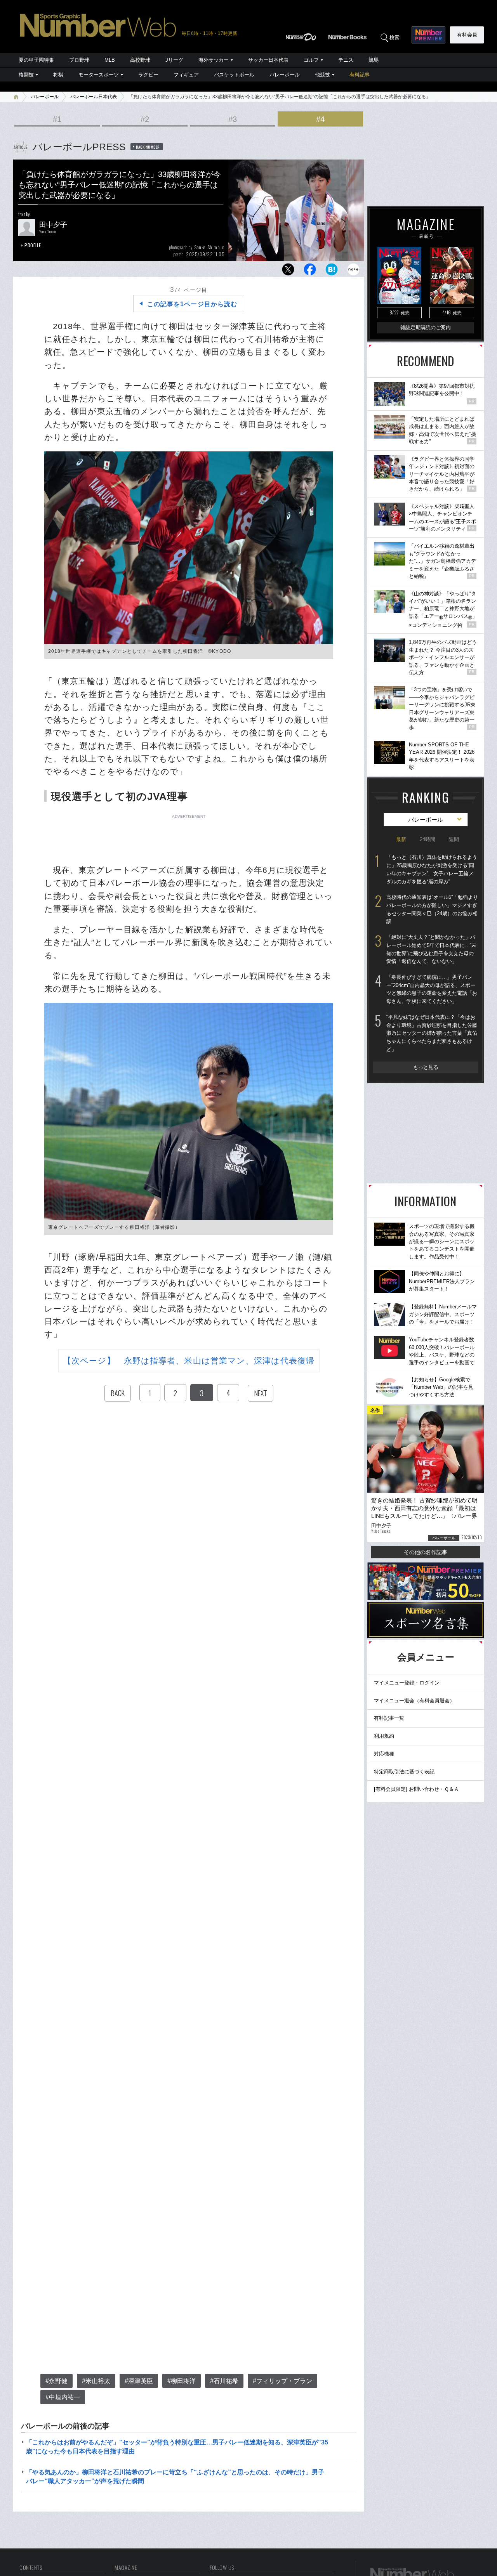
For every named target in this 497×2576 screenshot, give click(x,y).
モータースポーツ (99, 75)
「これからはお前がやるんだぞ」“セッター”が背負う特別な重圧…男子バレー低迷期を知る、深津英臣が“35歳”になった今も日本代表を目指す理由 (177, 2447)
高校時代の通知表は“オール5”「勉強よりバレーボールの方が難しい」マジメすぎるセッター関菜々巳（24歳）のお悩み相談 (432, 909)
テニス (346, 60)
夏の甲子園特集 (36, 60)
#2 (145, 119)
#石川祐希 (224, 2381)
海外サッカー (214, 60)
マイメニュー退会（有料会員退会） (414, 1701)
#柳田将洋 (182, 2381)
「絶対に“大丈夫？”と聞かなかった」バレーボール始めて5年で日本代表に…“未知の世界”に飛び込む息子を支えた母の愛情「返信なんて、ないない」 (431, 949)
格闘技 (26, 75)
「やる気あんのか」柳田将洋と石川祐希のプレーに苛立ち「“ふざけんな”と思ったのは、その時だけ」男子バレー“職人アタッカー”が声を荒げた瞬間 (175, 2476)
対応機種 (384, 1754)
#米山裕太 (96, 2381)
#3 (233, 119)
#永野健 (56, 2381)
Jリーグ (174, 60)
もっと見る (426, 1067)
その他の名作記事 (426, 1552)
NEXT (261, 1393)
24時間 (427, 839)
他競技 (322, 75)
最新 (401, 839)
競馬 (374, 60)
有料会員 (467, 35)
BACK (118, 1393)
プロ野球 (79, 60)
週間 (454, 839)
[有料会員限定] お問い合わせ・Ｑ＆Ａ (416, 1789)
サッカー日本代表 (268, 60)
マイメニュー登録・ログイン (407, 1683)
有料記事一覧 (389, 1718)
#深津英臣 (139, 2381)
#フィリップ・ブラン (282, 2381)
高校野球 (140, 60)
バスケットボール (234, 75)
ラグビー (148, 75)
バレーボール (285, 75)
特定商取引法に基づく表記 (404, 1772)
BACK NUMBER (148, 147)
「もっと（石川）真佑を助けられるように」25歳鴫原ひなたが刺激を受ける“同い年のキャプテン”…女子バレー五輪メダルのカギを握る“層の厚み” (432, 869)
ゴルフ (311, 60)
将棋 (58, 75)
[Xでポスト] (288, 271)
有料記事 (360, 75)
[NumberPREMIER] (428, 35)
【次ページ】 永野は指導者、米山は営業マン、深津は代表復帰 (189, 1361)
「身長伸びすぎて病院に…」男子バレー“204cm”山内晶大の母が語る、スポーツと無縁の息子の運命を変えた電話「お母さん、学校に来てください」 (432, 989)
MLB (110, 60)
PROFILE (33, 245)
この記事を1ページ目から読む (192, 304)
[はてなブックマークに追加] (332, 271)
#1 (57, 119)
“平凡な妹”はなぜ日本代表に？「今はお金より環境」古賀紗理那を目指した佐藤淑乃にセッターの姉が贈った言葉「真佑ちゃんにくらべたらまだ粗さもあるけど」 (432, 1033)
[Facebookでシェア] (310, 271)
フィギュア (186, 75)
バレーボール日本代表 (94, 97)
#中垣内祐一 (63, 2397)
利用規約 (384, 1736)
